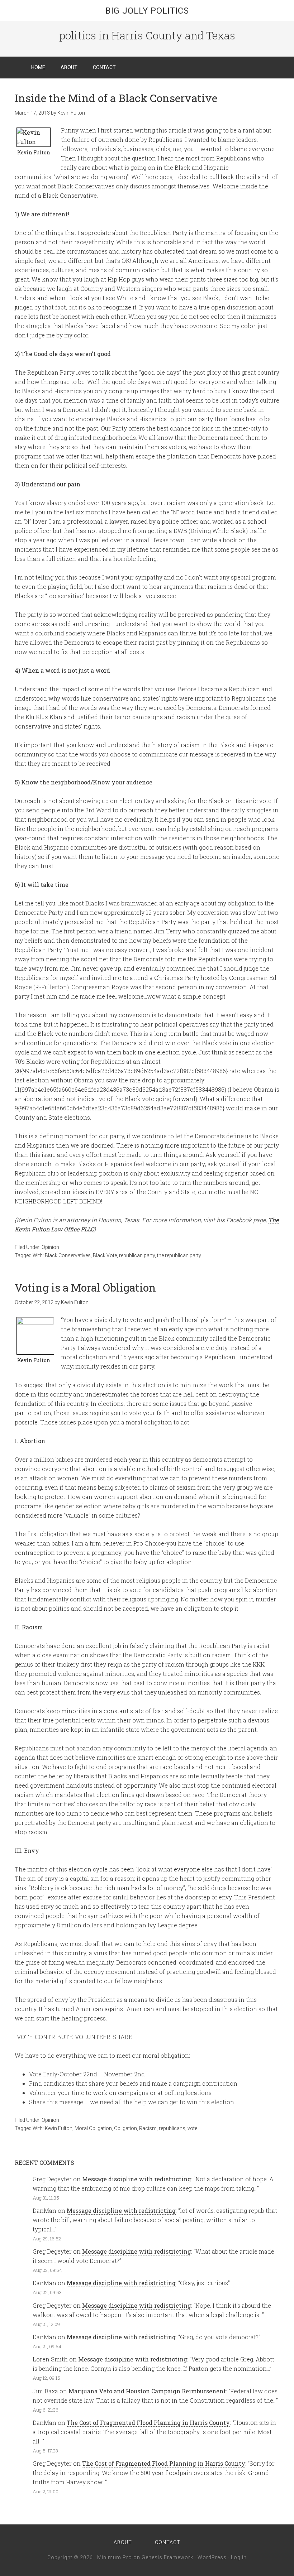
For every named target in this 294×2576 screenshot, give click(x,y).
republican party (137, 1255)
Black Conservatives (68, 1255)
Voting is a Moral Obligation (85, 1287)
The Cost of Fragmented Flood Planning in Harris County (148, 2423)
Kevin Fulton (59, 2128)
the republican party (179, 1255)
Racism (148, 2128)
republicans (172, 2128)
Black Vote (105, 1255)
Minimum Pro (115, 2557)
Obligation (125, 2128)
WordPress (212, 2557)
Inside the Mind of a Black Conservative (116, 98)
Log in (239, 2557)
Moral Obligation (93, 2128)
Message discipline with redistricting (137, 2179)
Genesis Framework (167, 2557)
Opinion (50, 1247)
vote (192, 2128)
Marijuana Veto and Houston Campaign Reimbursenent (147, 2391)
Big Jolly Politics (147, 11)
